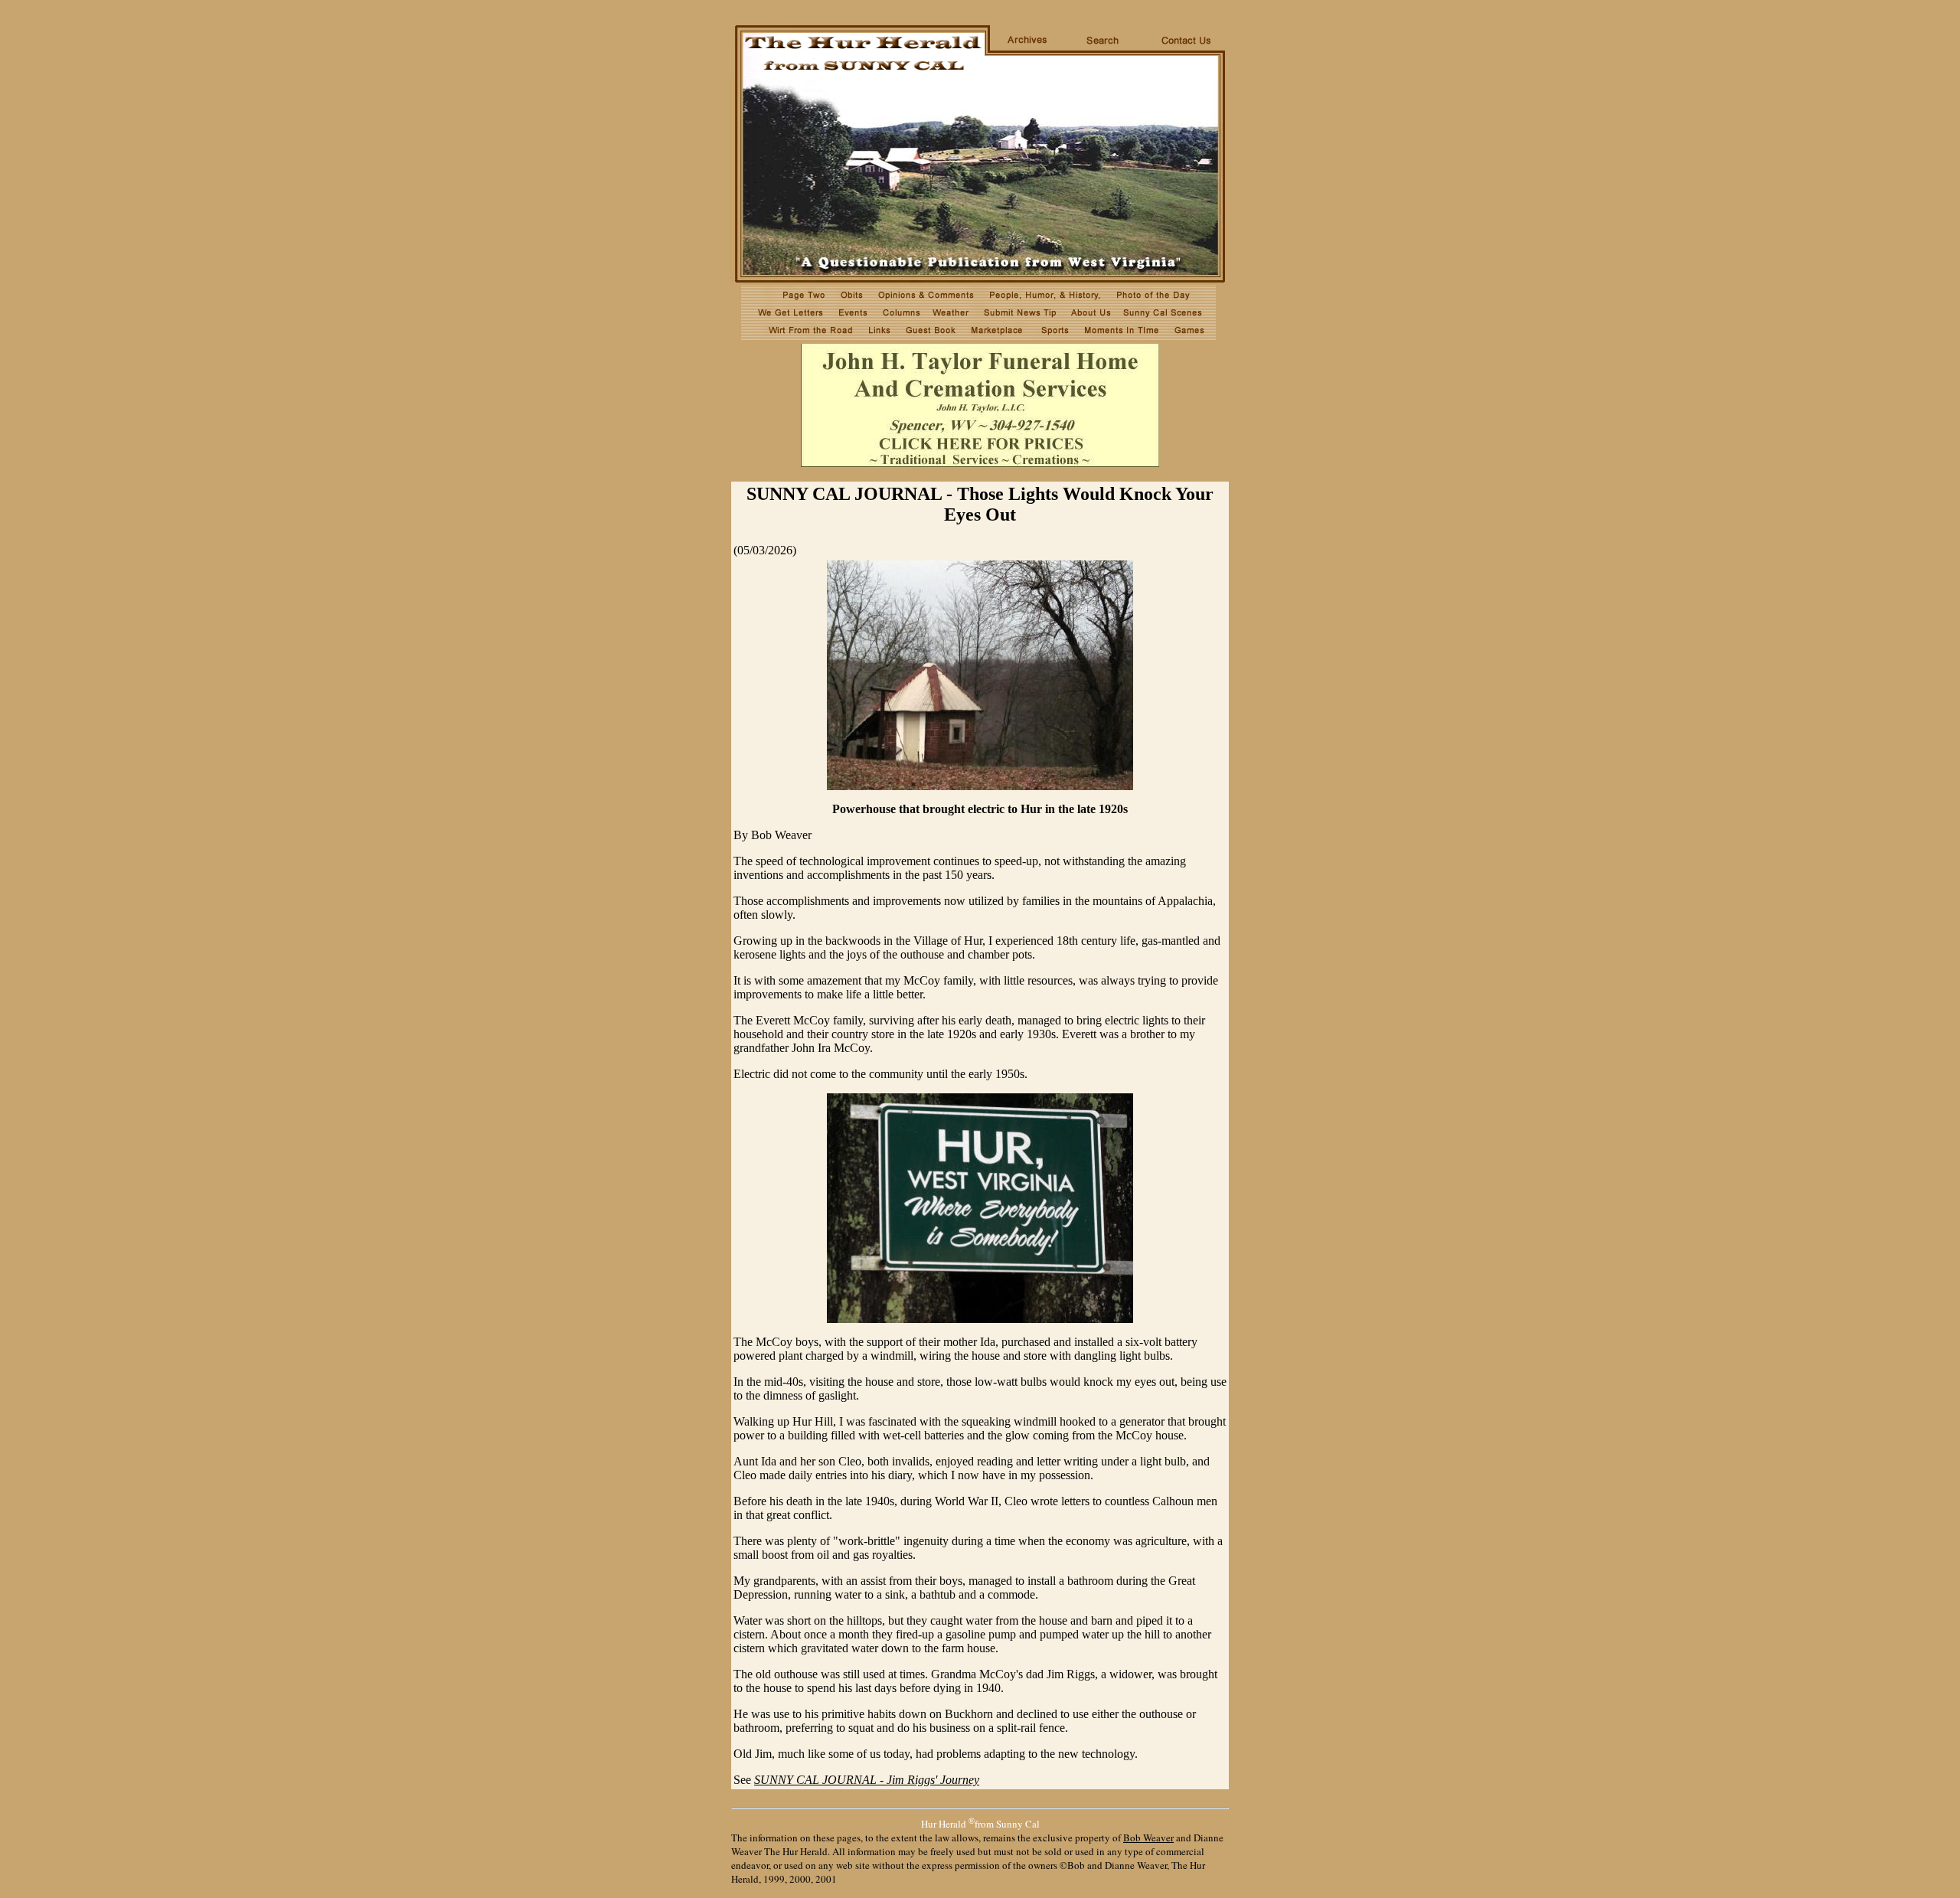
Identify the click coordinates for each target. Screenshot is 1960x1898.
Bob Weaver (1148, 1838)
